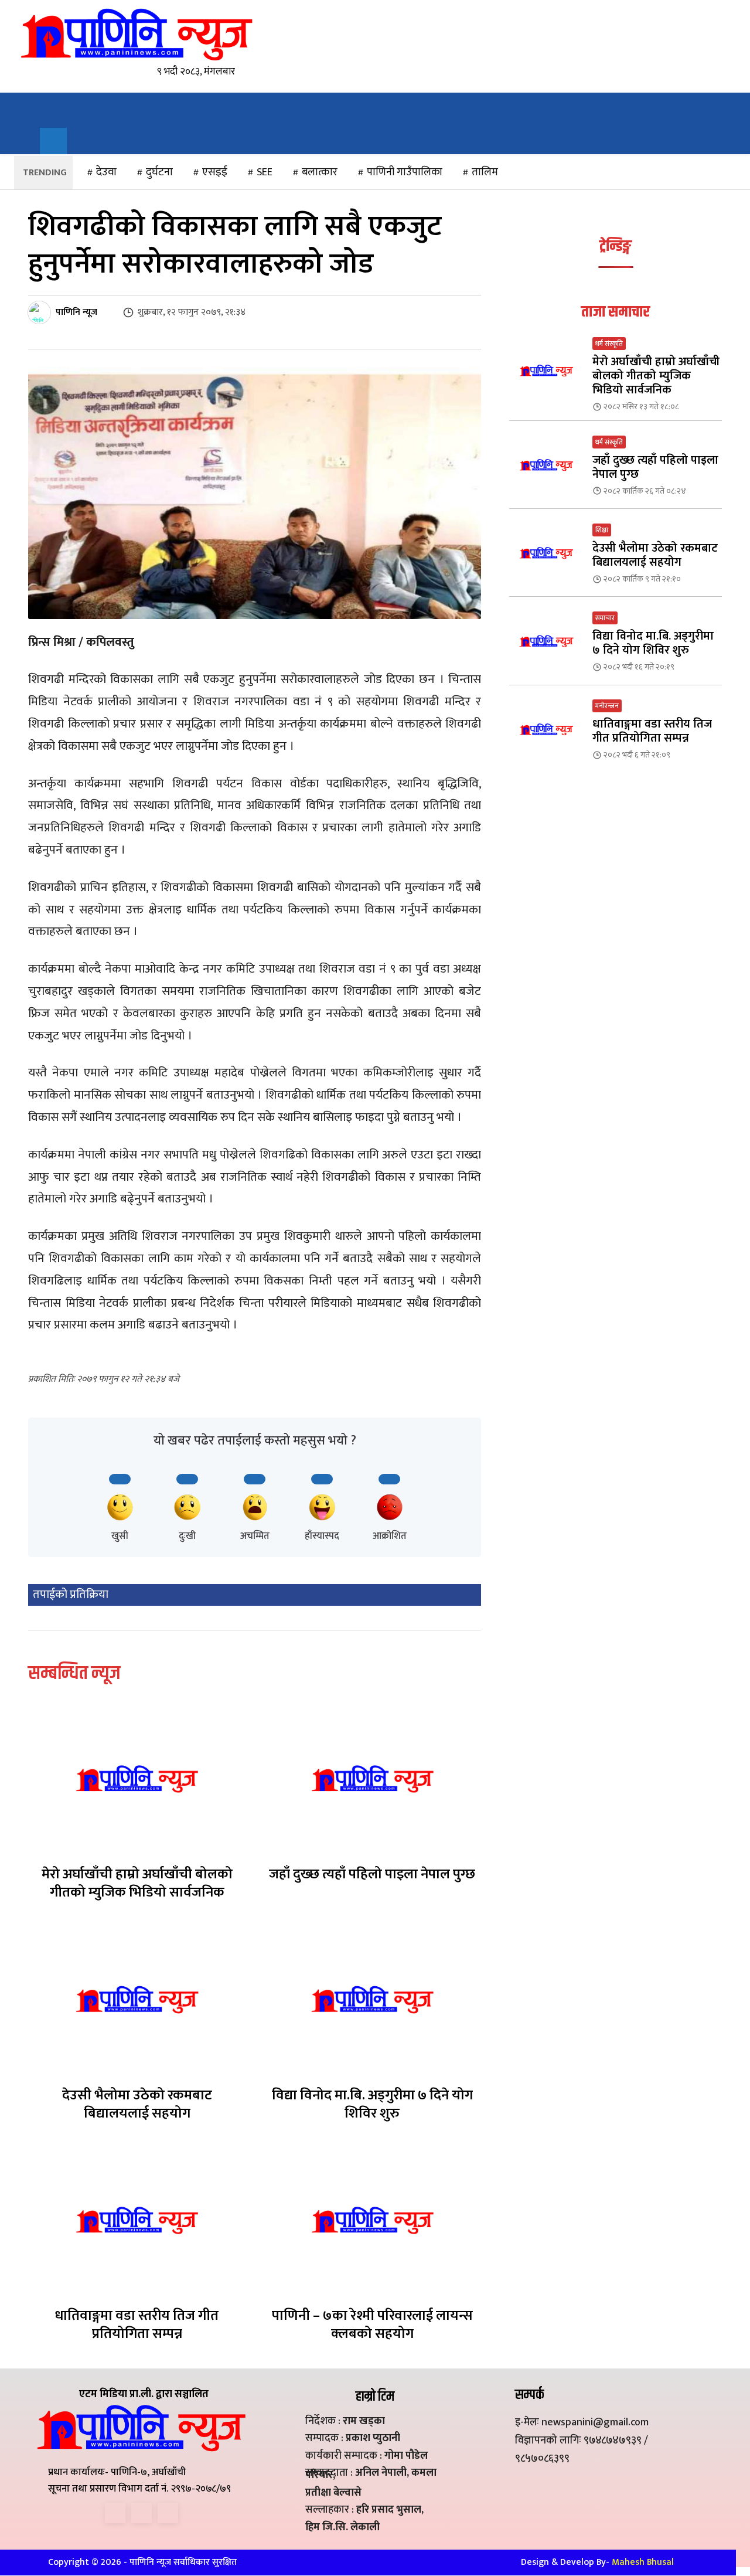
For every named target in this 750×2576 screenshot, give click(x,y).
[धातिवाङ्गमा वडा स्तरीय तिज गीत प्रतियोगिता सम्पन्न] (137, 2220)
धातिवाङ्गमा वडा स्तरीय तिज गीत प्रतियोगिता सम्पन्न (137, 2325)
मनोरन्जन (607, 706)
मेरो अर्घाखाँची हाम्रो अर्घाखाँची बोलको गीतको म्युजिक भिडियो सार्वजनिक (137, 1883)
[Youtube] (168, 2513)
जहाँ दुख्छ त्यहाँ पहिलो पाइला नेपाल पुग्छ (372, 1874)
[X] (142, 2513)
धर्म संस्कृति (609, 344)
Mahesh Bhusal (643, 2562)
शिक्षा (602, 530)
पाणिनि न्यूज (76, 312)
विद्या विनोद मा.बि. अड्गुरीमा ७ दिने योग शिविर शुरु (372, 2104)
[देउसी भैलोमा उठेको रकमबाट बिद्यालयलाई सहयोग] (137, 1999)
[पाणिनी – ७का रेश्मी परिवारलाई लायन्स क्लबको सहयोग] (373, 2220)
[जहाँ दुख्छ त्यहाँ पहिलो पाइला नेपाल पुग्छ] (373, 1779)
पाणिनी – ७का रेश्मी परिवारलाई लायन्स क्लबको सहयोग (372, 2325)
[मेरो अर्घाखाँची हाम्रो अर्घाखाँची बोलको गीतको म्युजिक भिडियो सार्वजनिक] (137, 1779)
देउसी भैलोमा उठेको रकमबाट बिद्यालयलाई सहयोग (137, 2104)
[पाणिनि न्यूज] (41, 312)
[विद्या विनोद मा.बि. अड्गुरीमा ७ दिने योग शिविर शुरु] (373, 1999)
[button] (53, 141)
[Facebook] (115, 2513)
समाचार (605, 618)
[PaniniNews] (136, 34)
